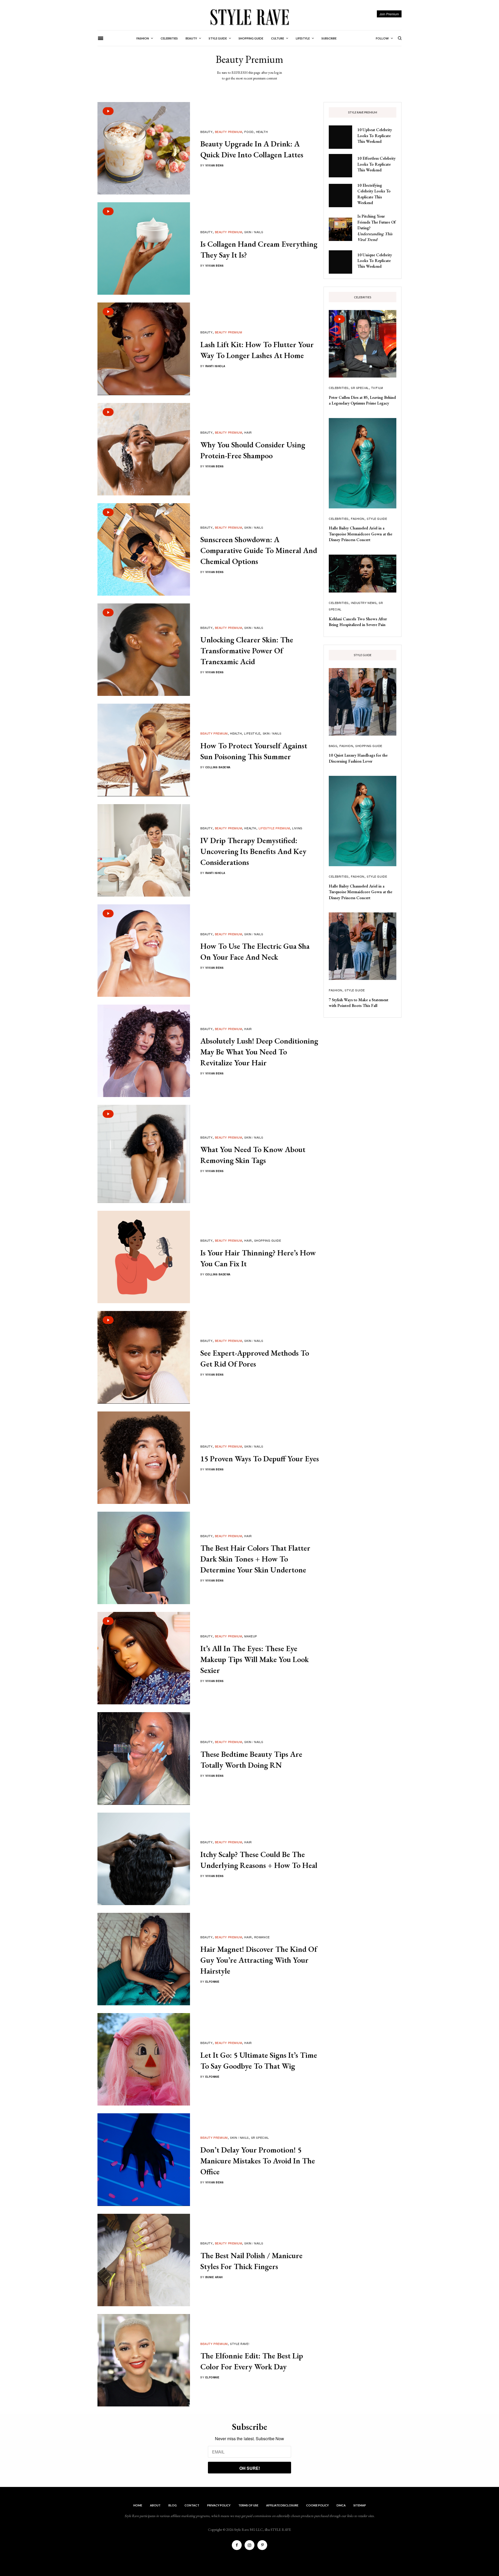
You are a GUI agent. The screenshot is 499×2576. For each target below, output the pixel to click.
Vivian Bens (215, 165)
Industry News (364, 603)
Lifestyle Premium (274, 828)
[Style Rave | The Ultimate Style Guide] (249, 17)
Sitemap (360, 2505)
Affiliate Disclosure (282, 2505)
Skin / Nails (254, 232)
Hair (248, 432)
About (155, 2505)
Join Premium (389, 14)
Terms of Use (248, 2505)
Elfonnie (212, 1982)
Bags (333, 746)
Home (138, 2505)
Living (297, 828)
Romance (262, 1937)
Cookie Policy (317, 2505)
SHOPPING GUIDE (268, 1240)
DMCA (341, 2505)
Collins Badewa (218, 767)
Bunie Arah (214, 2277)
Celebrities (339, 388)
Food (249, 132)
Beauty (206, 132)
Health (262, 132)
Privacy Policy (219, 2505)
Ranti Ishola (215, 366)
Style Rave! (240, 2344)
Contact (192, 2505)
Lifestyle (252, 733)
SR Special (260, 2137)
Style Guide (377, 519)
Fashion (358, 519)
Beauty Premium (229, 132)
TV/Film (377, 388)
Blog (173, 2505)
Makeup (251, 1636)
